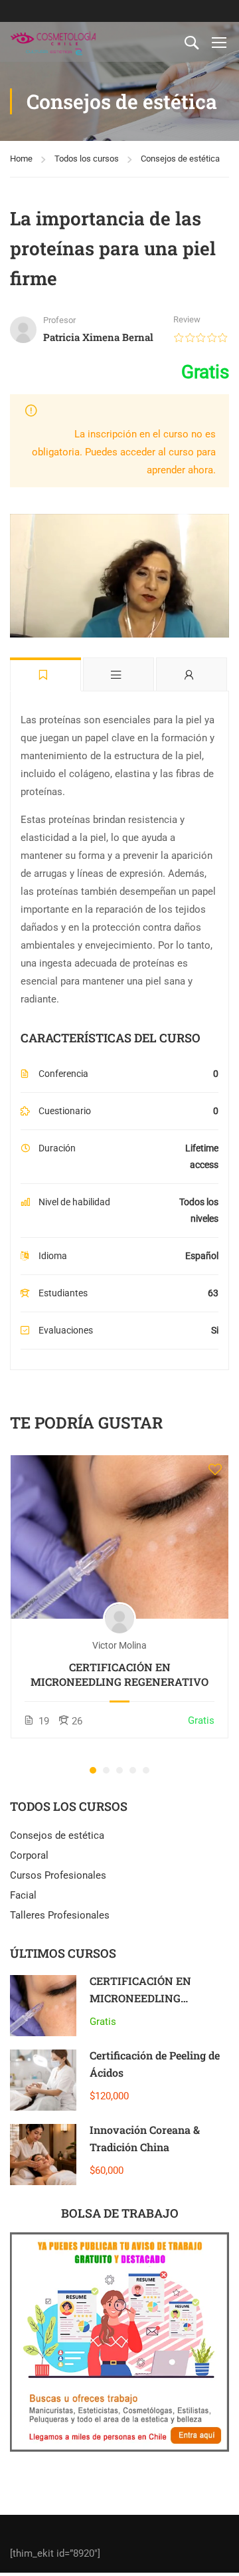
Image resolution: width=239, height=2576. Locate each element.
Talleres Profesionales (60, 1915)
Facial (23, 1895)
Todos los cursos (87, 159)
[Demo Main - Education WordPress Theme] (53, 42)
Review (187, 319)
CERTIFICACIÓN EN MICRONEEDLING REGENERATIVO (119, 1674)
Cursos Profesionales (58, 1875)
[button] (93, 1770)
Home (21, 159)
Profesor (59, 320)
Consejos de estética (180, 159)
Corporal (29, 1855)
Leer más (120, 1537)
